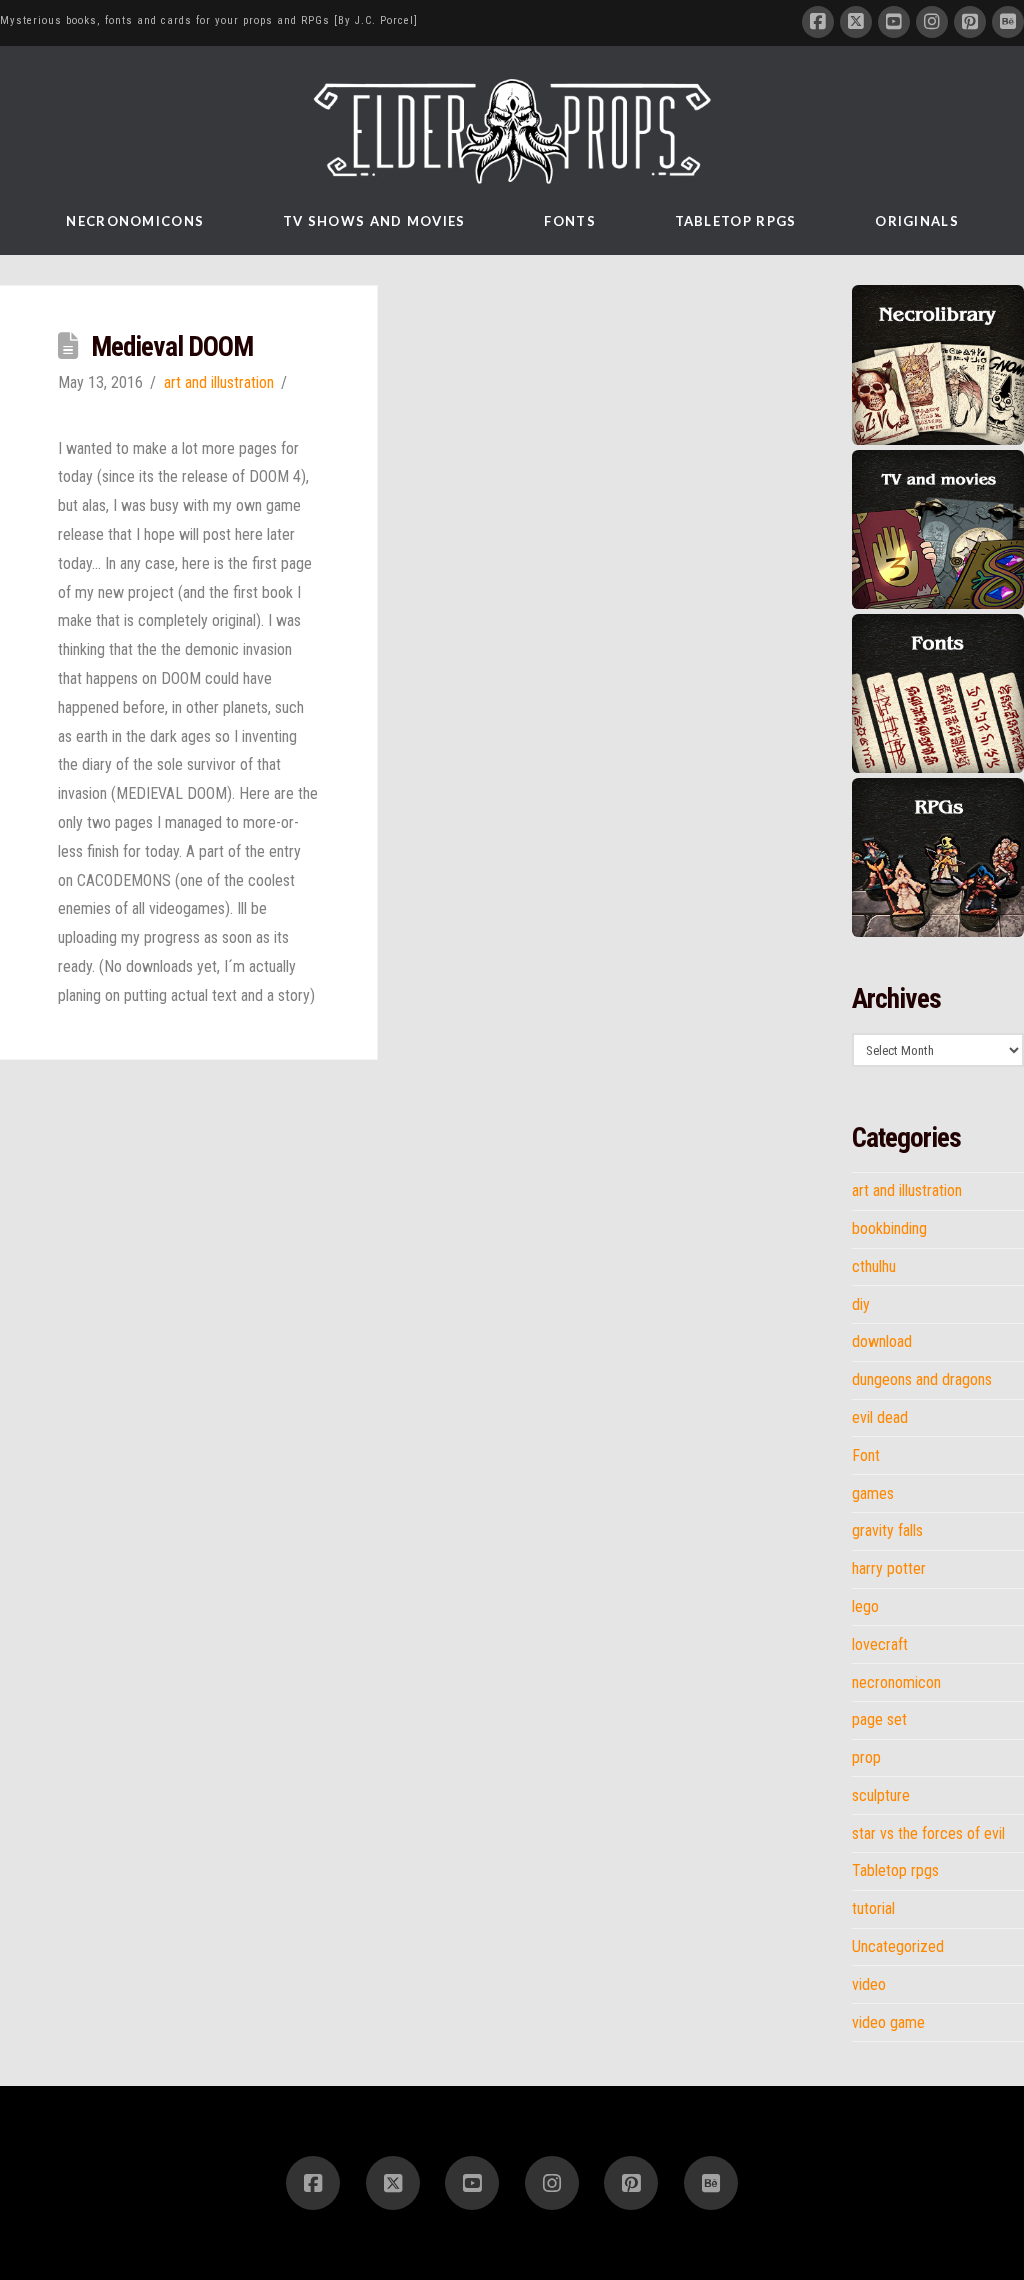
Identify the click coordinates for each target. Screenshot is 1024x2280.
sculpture (881, 1796)
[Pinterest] (970, 22)
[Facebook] (818, 22)
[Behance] (1008, 22)
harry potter (889, 1569)
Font (866, 1456)
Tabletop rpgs (895, 1871)
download (882, 1342)
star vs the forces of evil (928, 1834)
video (869, 1985)
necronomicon (896, 1683)
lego (865, 1607)
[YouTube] (894, 22)
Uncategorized (898, 1947)
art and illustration (219, 382)
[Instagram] (932, 22)
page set (879, 1720)
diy (861, 1305)
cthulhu (874, 1267)
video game (888, 2023)
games (873, 1494)
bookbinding (889, 1229)
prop (866, 1758)
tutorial (873, 1909)
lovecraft (880, 1645)
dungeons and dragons (922, 1380)
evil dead (880, 1418)
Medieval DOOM (172, 347)
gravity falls (887, 1531)
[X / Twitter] (856, 22)
